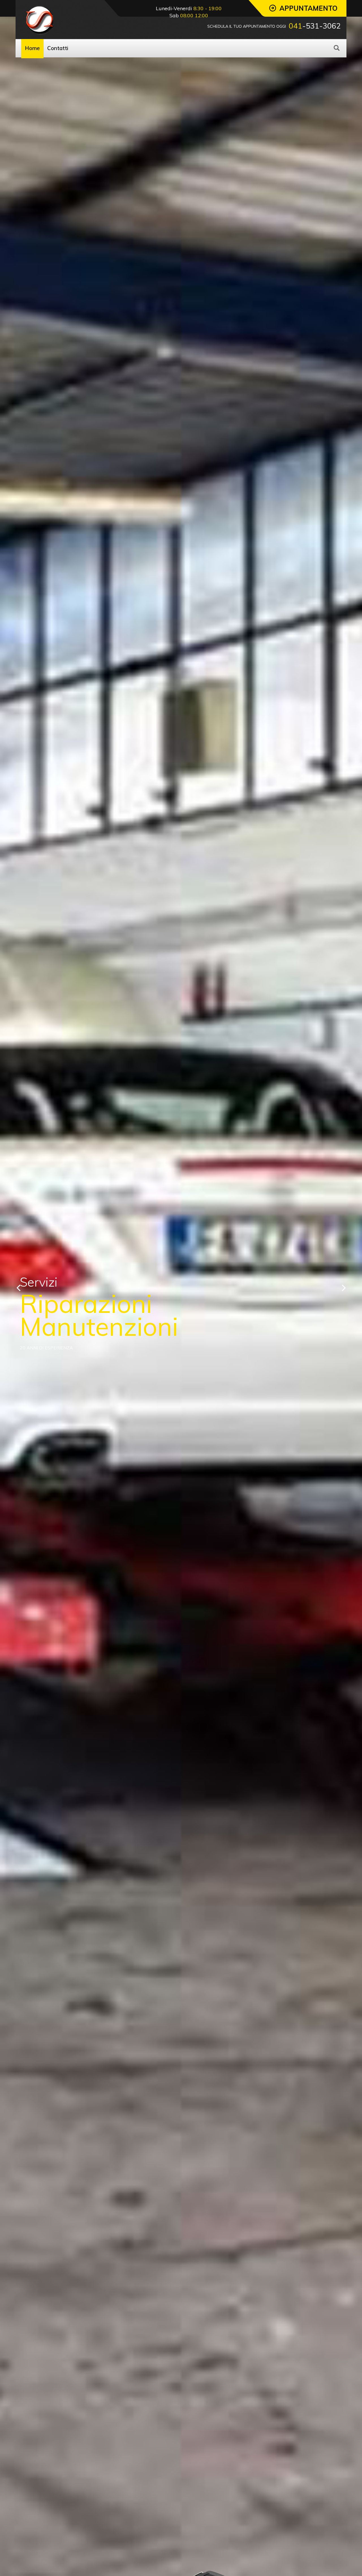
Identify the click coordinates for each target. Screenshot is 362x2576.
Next (344, 1288)
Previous (18, 1288)
